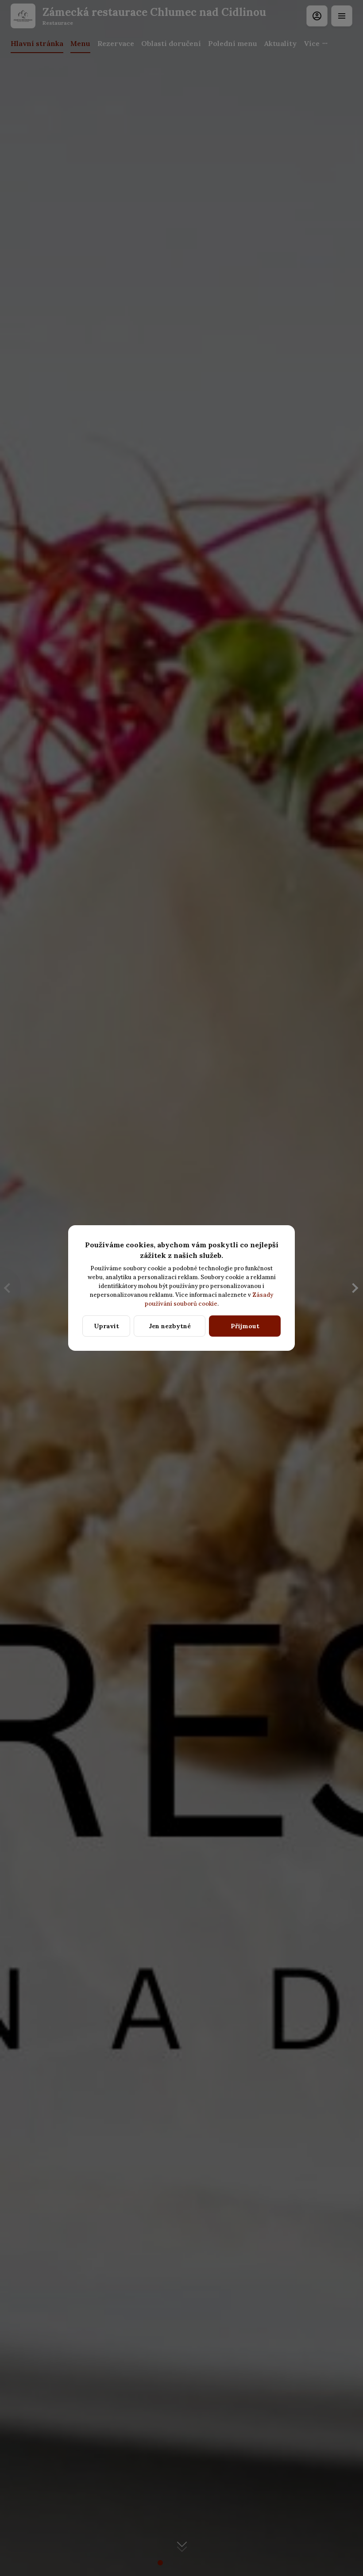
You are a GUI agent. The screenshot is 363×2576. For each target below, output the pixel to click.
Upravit (106, 1326)
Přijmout (245, 1326)
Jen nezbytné (170, 1326)
